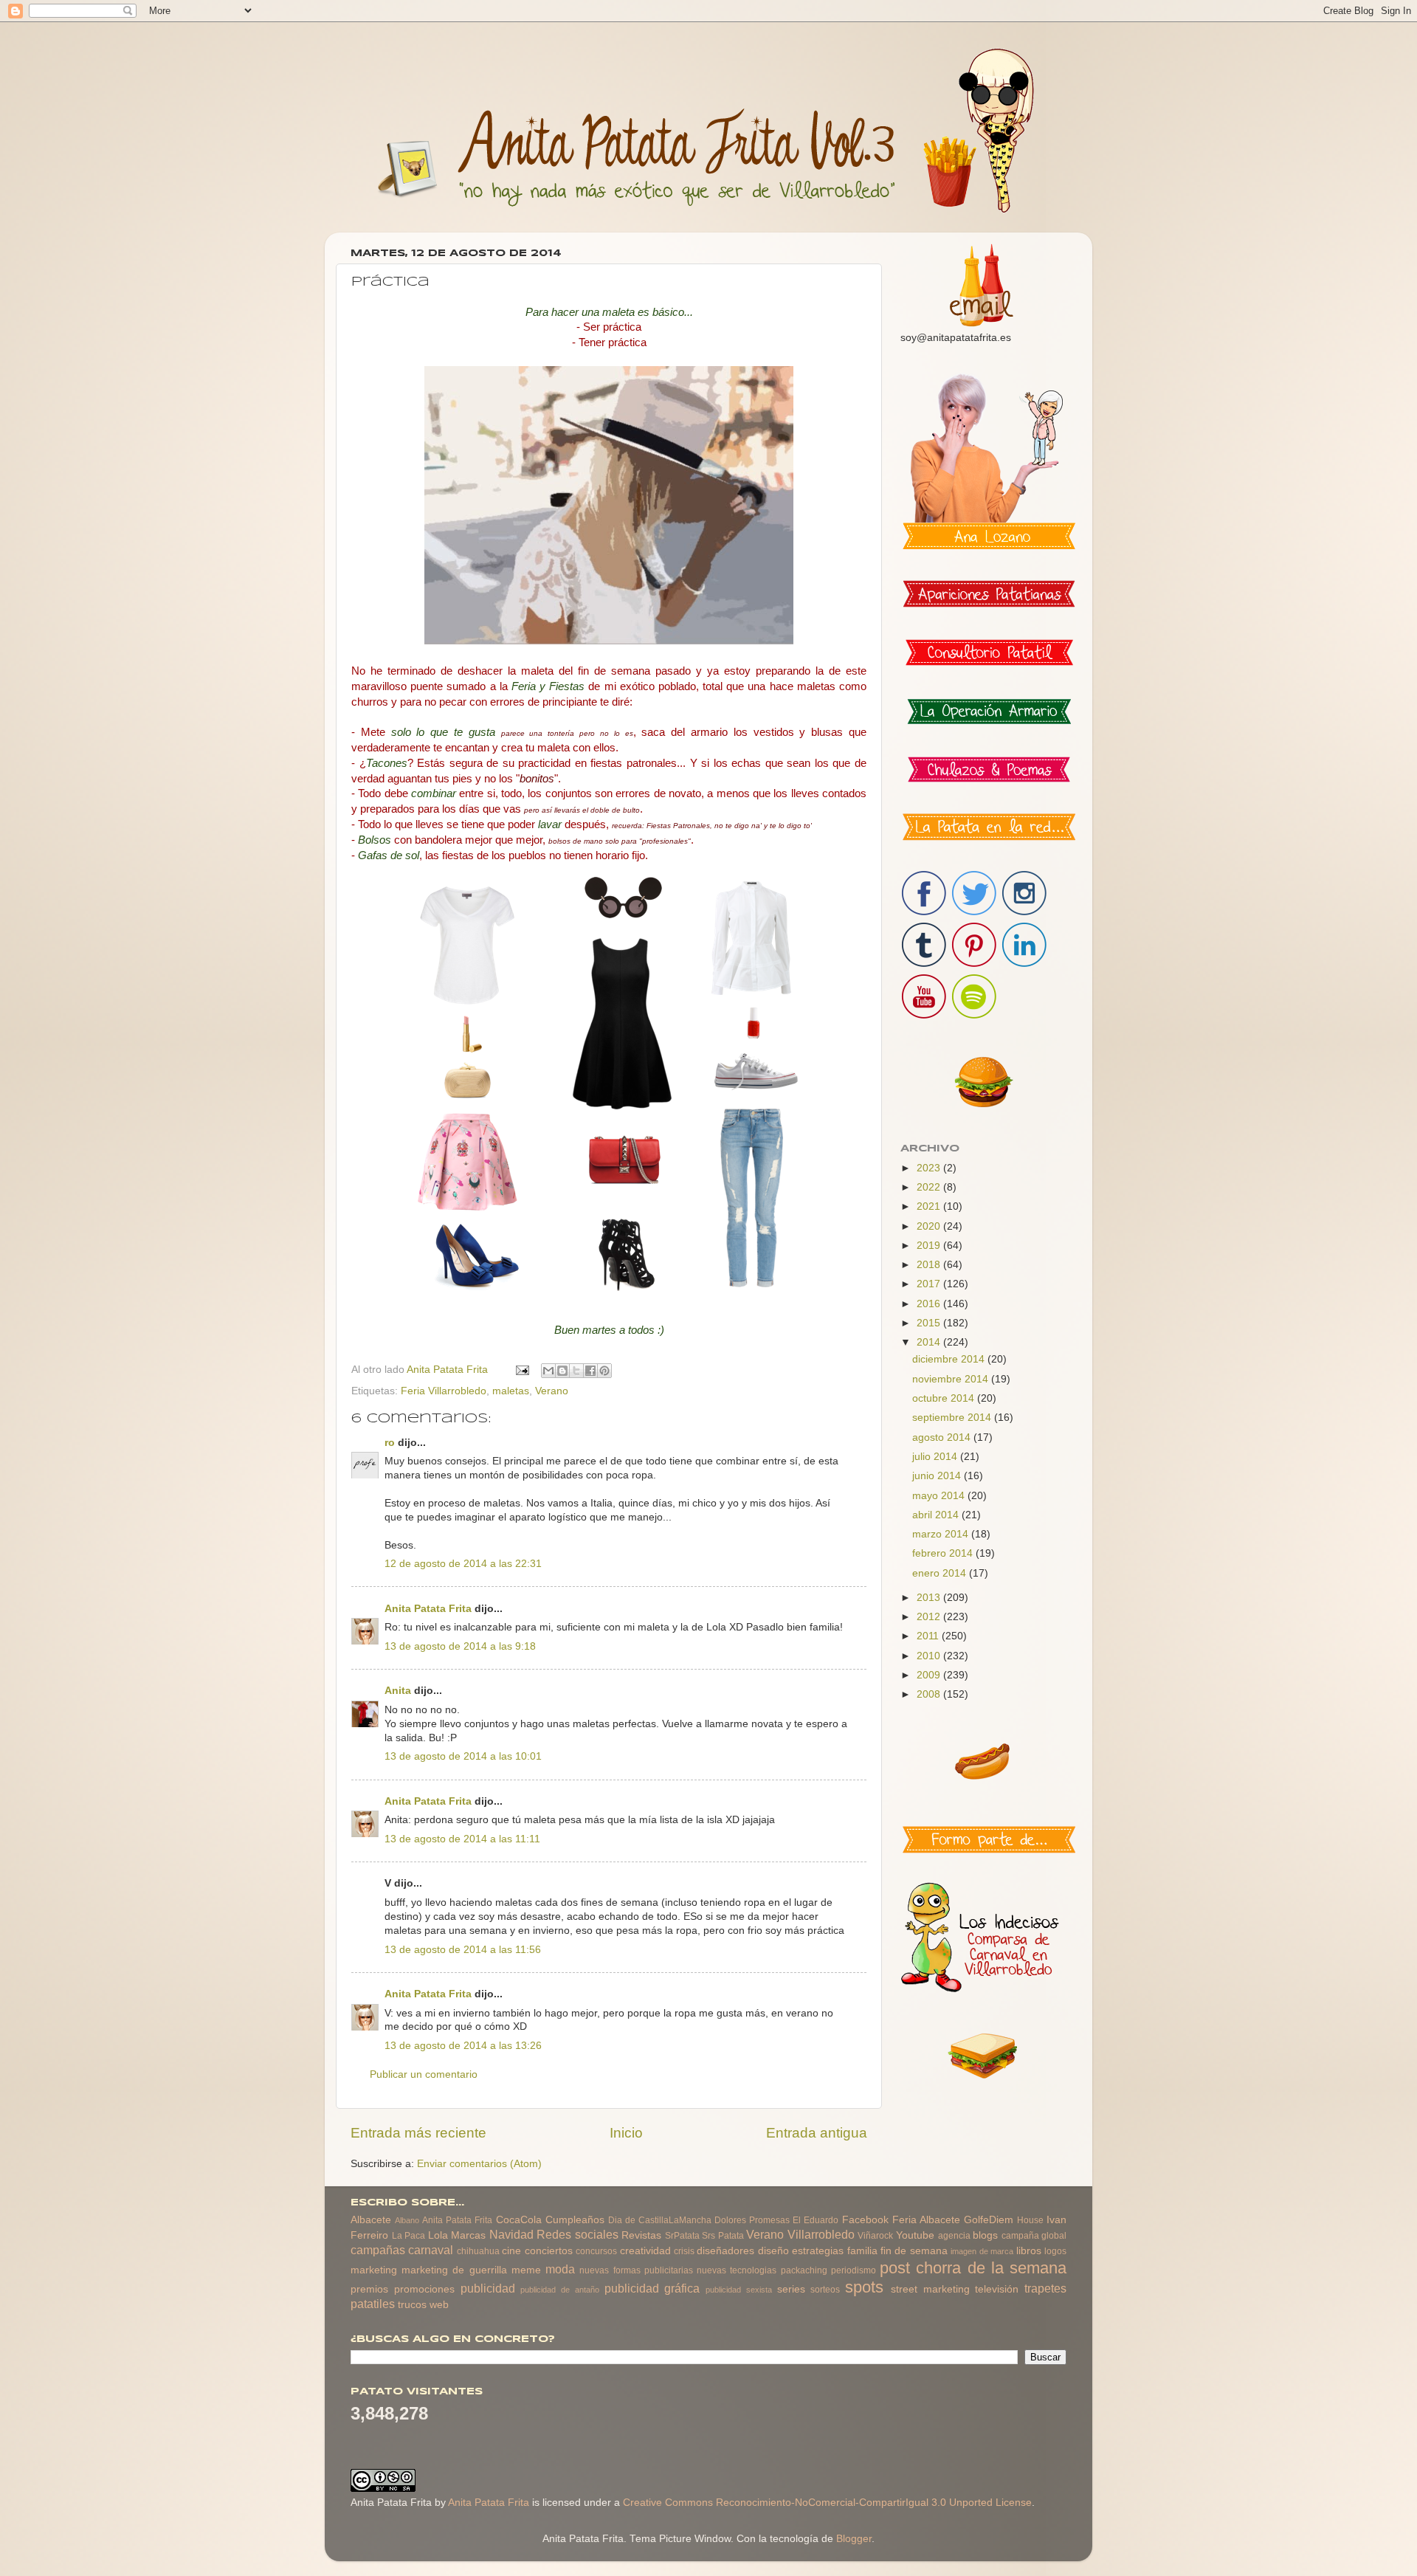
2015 (930, 1323)
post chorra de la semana (973, 2268)
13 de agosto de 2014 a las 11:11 (462, 1839)
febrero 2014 (944, 1553)
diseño (773, 2251)
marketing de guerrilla (454, 2270)
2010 (930, 1656)
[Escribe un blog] (562, 1371)
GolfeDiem (989, 2220)
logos (1055, 2251)
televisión (997, 2289)
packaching (804, 2270)
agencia (954, 2236)
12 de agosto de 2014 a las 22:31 (463, 1564)
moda (560, 2269)
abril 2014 (937, 1515)
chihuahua (478, 2251)
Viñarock (875, 2236)
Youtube (915, 2235)
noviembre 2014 (952, 1379)
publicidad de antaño (560, 2290)
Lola (438, 2235)
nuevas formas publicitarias (636, 2270)
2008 (930, 1694)
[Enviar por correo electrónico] (548, 1371)
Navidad (511, 2234)
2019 (930, 1246)
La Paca (409, 2236)
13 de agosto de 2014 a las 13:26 (463, 2046)
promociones (424, 2289)
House (1030, 2220)
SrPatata (682, 2236)
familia (862, 2251)
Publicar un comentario (424, 2074)
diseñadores (725, 2251)
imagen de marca (982, 2251)
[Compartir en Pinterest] (604, 1371)
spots (864, 2287)
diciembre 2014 (950, 1359)
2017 (930, 1284)
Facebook (865, 2220)
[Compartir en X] (576, 1371)
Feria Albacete (926, 2220)
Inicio (626, 2133)
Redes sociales (578, 2234)
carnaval (431, 2250)
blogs (985, 2235)
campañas (378, 2250)
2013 (930, 1598)
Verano (552, 1391)
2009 (930, 1675)
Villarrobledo (821, 2234)
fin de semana (914, 2251)
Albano (407, 2220)
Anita (398, 1691)
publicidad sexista (739, 2290)
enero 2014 (941, 1573)
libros (1029, 2251)
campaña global (1034, 2236)
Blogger (854, 2539)
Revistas (641, 2235)
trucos (412, 2305)
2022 (930, 1187)
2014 (930, 1342)
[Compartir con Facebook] (590, 1371)
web (439, 2305)
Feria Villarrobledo (444, 1391)
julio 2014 (936, 1457)
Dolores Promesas (752, 2220)
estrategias (818, 2251)
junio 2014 (938, 1476)
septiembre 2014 (953, 1418)
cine (511, 2251)
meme (526, 2270)
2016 (930, 1304)
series (791, 2289)
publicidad (488, 2288)
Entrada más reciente (418, 2133)
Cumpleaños (575, 2220)
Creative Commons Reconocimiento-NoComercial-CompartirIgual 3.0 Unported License (827, 2503)
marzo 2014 (942, 1534)
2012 (930, 1617)
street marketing (930, 2289)
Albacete (371, 2220)
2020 (930, 1226)
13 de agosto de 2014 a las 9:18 (460, 1646)
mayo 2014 (940, 1496)
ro (390, 1443)
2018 (930, 1265)
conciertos (549, 2251)
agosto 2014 (943, 1437)
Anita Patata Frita (428, 1609)
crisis (684, 2251)
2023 (930, 1168)
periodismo (854, 2270)
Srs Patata (723, 2236)
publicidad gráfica (652, 2288)
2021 (930, 1206)
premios (369, 2289)
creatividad (645, 2251)
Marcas (468, 2235)
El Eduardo (816, 2220)
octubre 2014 (945, 1398)
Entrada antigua (817, 2133)
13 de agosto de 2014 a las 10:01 (463, 1756)
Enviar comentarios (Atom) (479, 2164)
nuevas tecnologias (737, 2270)
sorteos (825, 2290)
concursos (596, 2251)
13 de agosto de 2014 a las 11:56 (463, 1950)
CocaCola (519, 2220)
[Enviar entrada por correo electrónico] (521, 1370)
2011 (929, 1636)
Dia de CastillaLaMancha (660, 2220)
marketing (374, 2270)
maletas (511, 1391)
